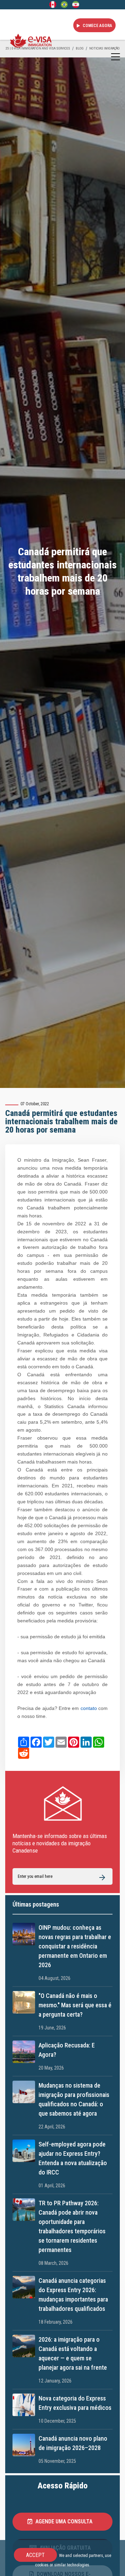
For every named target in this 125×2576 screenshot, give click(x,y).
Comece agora (97, 26)
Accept (35, 2555)
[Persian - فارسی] (76, 4)
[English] (53, 4)
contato (88, 1708)
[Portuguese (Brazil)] (64, 4)
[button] (62, 2522)
